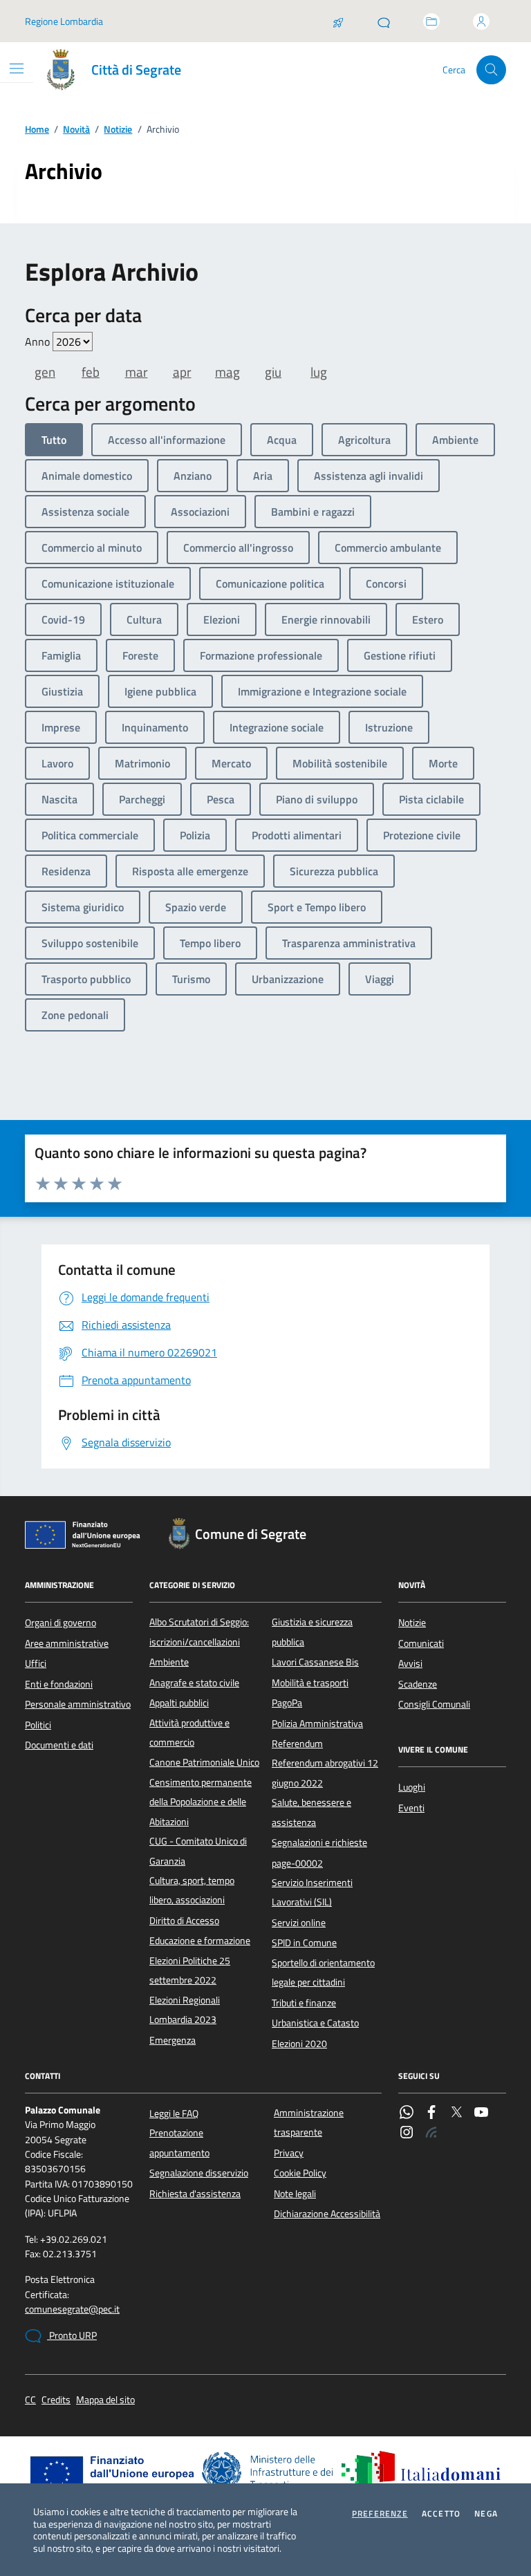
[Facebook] (431, 2113)
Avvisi (410, 1663)
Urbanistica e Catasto (315, 2023)
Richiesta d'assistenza (195, 2194)
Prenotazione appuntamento (179, 2143)
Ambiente (169, 1662)
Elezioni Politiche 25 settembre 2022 (190, 1970)
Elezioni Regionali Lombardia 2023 (185, 2010)
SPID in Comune (304, 1943)
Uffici (36, 1663)
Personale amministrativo (78, 1704)
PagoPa (287, 1703)
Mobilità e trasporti (310, 1683)
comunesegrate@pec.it (72, 2309)
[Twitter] (456, 2113)
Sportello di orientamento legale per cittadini (323, 1972)
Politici (38, 1725)
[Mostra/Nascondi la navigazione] (17, 68)
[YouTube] (481, 2113)
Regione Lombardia (64, 21)
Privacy (289, 2153)
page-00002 (297, 1863)
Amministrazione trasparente (309, 2122)
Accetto (441, 2514)
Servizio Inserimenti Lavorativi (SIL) (312, 1892)
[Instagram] (407, 2134)
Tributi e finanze (304, 2003)
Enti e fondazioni (59, 1684)
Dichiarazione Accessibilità (327, 2214)
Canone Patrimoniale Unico (204, 1762)
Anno (39, 342)
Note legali (295, 2194)
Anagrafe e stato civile (194, 1683)
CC (30, 2400)
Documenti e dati (59, 1745)
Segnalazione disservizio (199, 2173)
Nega (486, 2514)
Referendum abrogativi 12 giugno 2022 (325, 1773)
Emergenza (173, 2040)
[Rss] (431, 2134)
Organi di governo (60, 1623)
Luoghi (412, 1787)
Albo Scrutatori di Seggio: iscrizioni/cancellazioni (199, 1632)
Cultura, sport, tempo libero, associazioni (192, 1890)
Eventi (411, 1808)
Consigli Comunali (434, 1704)
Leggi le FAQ (174, 2113)
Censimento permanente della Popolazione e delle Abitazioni (201, 1802)
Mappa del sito (105, 2400)
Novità (76, 130)
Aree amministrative (67, 1643)
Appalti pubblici (179, 1703)
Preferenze (380, 2514)
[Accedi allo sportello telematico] (431, 21)
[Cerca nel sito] (491, 70)
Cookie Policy (300, 2173)
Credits (56, 2400)
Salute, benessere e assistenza (311, 1812)
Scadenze (418, 1684)
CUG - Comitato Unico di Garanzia (198, 1851)
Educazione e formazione (200, 1941)
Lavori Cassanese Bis (315, 1662)
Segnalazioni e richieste (319, 1842)
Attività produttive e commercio (189, 1733)
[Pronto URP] (384, 21)
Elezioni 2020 (299, 2044)
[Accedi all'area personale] (481, 21)
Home (37, 130)
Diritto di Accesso (184, 1921)
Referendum (297, 1744)
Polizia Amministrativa (317, 1724)
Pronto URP (72, 2335)
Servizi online (299, 1923)
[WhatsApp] (407, 2113)
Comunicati (421, 1643)
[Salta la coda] (338, 21)
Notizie (118, 130)
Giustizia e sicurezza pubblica (312, 1632)
